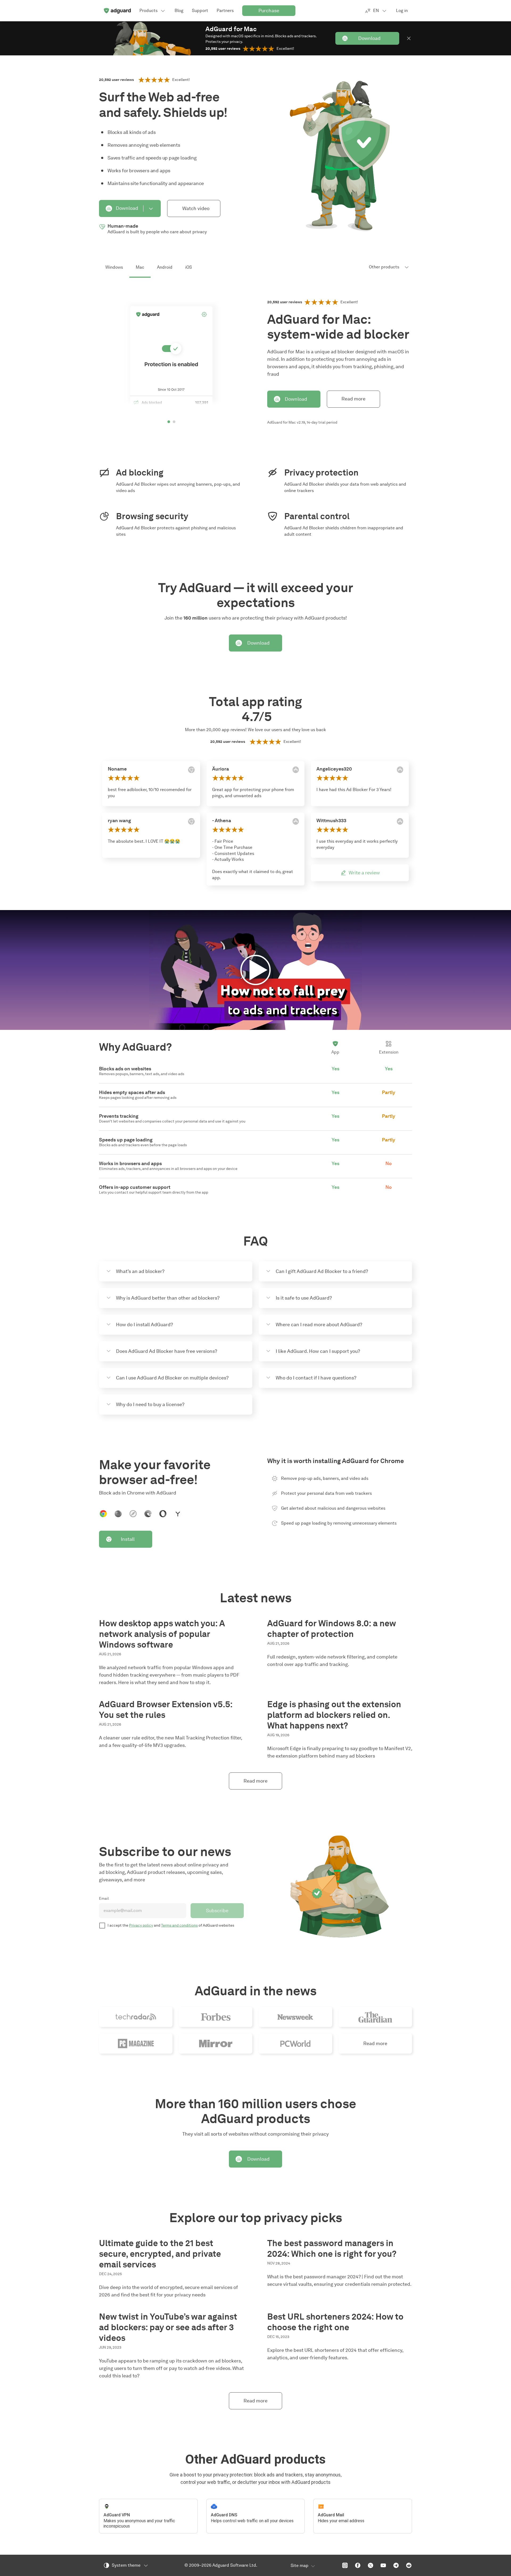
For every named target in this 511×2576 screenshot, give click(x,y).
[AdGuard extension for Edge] (148, 1514)
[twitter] (370, 2565)
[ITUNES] (296, 770)
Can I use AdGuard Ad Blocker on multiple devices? (172, 1378)
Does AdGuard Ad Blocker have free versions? (167, 1351)
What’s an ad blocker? (140, 1271)
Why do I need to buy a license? (150, 1404)
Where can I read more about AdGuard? (319, 1325)
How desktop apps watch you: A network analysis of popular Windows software (162, 1634)
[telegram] (396, 2565)
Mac (140, 267)
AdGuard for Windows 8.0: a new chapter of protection (331, 1629)
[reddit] (409, 2565)
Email (104, 1899)
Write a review (364, 873)
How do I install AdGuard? (145, 1325)
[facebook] (358, 2565)
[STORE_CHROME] (191, 770)
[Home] (117, 11)
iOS (189, 267)
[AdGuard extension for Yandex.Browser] (178, 1514)
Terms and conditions (179, 1925)
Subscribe (217, 1911)
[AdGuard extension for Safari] (133, 1514)
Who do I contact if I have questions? (316, 1378)
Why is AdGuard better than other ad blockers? (168, 1298)
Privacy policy (141, 1925)
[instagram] (345, 2565)
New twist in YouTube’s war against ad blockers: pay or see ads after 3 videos (168, 2327)
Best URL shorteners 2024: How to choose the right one (335, 2322)
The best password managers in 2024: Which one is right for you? (332, 2248)
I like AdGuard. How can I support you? (318, 1351)
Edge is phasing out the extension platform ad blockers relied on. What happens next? (334, 1715)
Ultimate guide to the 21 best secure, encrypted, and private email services (160, 2254)
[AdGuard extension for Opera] (163, 1514)
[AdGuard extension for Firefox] (118, 1514)
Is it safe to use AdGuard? (304, 1298)
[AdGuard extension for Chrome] (103, 1514)
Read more (353, 399)
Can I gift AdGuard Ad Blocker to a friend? (322, 1271)
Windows (114, 267)
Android (165, 267)
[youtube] (383, 2565)
